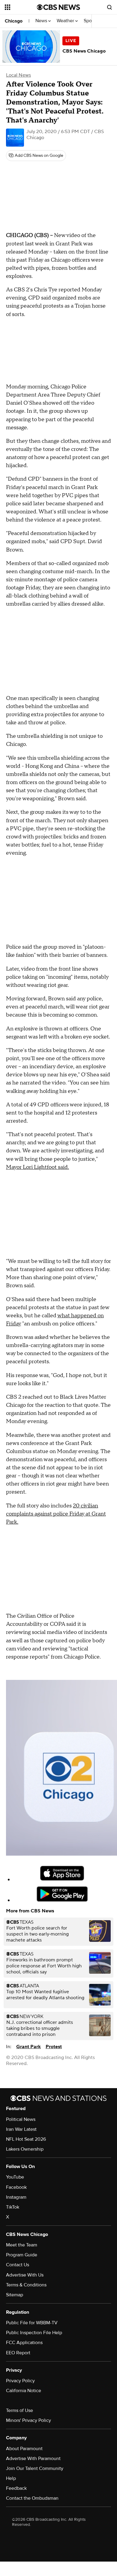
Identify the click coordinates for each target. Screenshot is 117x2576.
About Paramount (24, 2449)
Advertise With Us (25, 2275)
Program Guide (22, 2255)
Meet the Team (22, 2245)
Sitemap (15, 2295)
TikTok (13, 2207)
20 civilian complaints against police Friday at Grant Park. (56, 1514)
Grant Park (28, 2047)
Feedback (16, 2488)
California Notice (24, 2391)
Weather (66, 21)
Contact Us (18, 2265)
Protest (54, 2047)
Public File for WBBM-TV (32, 2323)
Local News (18, 75)
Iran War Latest (21, 2129)
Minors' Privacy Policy (28, 2420)
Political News (21, 2119)
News (42, 21)
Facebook (16, 2187)
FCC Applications (24, 2343)
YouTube (15, 2177)
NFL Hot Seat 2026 (26, 2139)
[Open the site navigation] (21, 7)
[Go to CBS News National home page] (58, 7)
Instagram (16, 2197)
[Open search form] (109, 7)
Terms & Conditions (26, 2285)
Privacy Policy (20, 2381)
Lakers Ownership (25, 2149)
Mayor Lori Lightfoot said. (37, 1167)
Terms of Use (19, 2410)
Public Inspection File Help (34, 2333)
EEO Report (18, 2353)
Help (11, 2478)
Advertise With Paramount (33, 2459)
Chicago (14, 21)
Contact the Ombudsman (32, 2498)
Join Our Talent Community (35, 2468)
